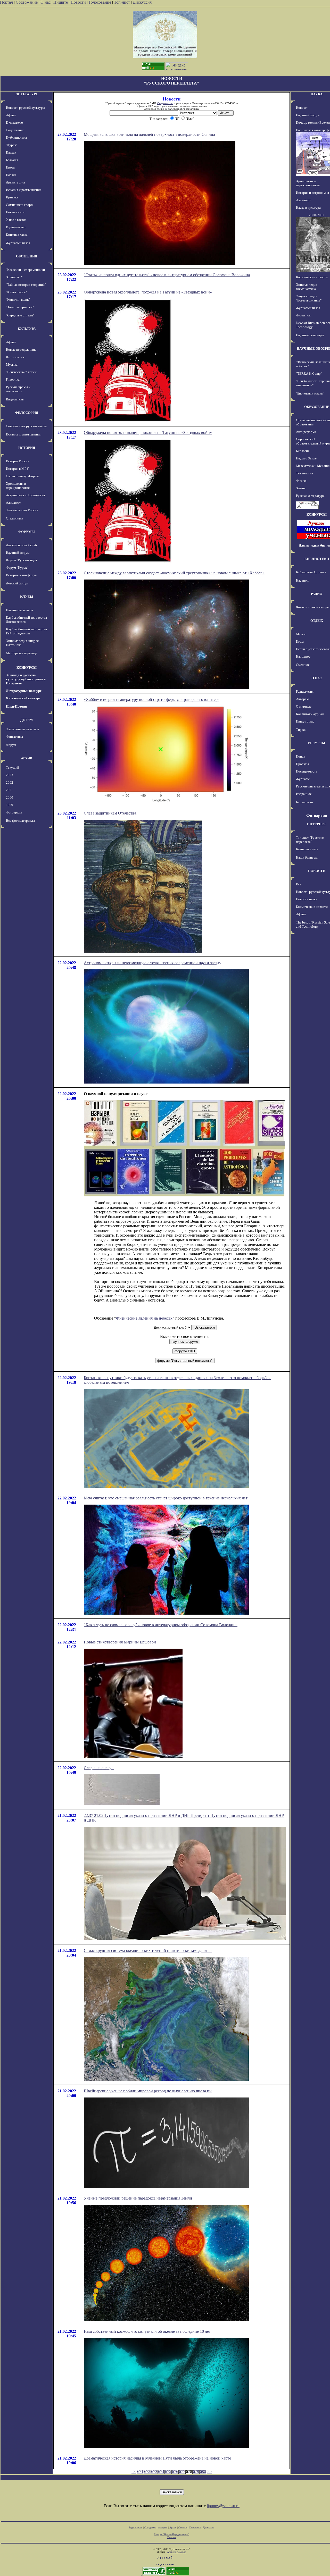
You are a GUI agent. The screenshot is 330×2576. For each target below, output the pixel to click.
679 (196, 2472)
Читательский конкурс (23, 698)
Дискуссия (142, 2)
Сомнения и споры (20, 205)
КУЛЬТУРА (27, 329)
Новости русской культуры (26, 108)
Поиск (300, 756)
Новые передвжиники (22, 350)
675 (168, 2472)
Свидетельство (165, 103)
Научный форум (18, 553)
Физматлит (304, 315)
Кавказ (11, 152)
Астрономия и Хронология (25, 495)
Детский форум (17, 583)
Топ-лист (122, 2)
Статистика (195, 2527)
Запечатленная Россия (22, 510)
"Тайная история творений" (26, 285)
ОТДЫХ (317, 621)
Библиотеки (304, 802)
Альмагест (13, 503)
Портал (6, 2)
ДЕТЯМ (27, 720)
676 (175, 2472)
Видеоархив (15, 399)
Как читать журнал (310, 714)
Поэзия (11, 175)
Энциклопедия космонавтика (307, 287)
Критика (12, 197)
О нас (46, 2)
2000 (10, 797)
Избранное (304, 794)
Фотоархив (14, 812)
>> (209, 2472)
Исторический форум (22, 575)
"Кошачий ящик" (18, 300)
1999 (10, 805)
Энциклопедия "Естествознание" (309, 298)
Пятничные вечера (19, 610)
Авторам (302, 699)
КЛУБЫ (27, 597)
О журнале (304, 706)
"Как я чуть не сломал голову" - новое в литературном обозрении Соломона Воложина (161, 1625)
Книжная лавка (17, 235)
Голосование (100, 2)
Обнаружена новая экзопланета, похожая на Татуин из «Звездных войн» (148, 292)
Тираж (301, 730)
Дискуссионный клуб (21, 545)
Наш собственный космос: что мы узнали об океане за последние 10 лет (147, 2331)
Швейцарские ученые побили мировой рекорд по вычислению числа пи (148, 2091)
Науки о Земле (306, 458)
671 (140, 2472)
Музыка (12, 364)
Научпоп (302, 580)
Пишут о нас (305, 721)
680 (203, 2472)
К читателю (14, 123)
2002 (10, 782)
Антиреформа (306, 432)
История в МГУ (17, 469)
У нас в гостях (16, 220)
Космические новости (312, 277)
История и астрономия (312, 193)
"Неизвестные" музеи (21, 372)
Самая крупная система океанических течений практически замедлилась (148, 1950)
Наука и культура (308, 208)
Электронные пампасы (22, 729)
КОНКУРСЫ (27, 668)
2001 (10, 790)
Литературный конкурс (24, 691)
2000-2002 (317, 215)
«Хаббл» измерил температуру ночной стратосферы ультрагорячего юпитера (152, 699)
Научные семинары (310, 335)
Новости (78, 2)
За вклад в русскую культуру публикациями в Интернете (26, 679)
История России (18, 461)
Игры (300, 641)
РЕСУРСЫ (317, 743)
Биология (303, 451)
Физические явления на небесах (144, 1318)
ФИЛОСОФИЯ (27, 413)
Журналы (303, 779)
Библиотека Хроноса (311, 572)
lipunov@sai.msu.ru (223, 2506)
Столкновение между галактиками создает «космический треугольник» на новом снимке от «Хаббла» (174, 573)
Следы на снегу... (99, 1768)
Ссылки (183, 2527)
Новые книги (15, 212)
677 (182, 2472)
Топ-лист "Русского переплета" (310, 840)
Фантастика (14, 737)
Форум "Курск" (17, 568)
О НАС (317, 678)
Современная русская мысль (27, 426)
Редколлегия (305, 691)
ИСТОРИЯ (27, 448)
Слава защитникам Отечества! (111, 813)
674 (161, 2472)
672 (147, 2472)
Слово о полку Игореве (23, 476)
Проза (10, 167)
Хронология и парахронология (18, 486)
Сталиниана (15, 518)
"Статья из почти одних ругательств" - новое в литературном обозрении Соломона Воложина (167, 275)
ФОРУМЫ (27, 532)
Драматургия (15, 182)
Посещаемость (307, 771)
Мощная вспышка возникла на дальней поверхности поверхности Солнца (149, 134)
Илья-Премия (16, 706)
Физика (301, 481)
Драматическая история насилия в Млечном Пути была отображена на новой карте (157, 2458)
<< (134, 2472)
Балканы (12, 160)
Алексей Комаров (177, 2552)
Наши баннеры (307, 857)
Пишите (61, 2)
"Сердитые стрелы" (20, 315)
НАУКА (317, 94)
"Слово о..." (14, 277)
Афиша (11, 115)
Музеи (301, 634)
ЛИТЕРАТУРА (27, 94)
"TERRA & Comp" (309, 374)
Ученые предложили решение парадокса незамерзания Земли (138, 2198)
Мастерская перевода (22, 653)
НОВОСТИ (317, 871)
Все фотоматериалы (20, 821)
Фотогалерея (15, 357)
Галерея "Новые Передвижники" (172, 2534)
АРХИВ (27, 758)
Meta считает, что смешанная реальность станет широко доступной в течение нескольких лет (166, 1498)
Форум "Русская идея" (22, 560)
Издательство (16, 227)
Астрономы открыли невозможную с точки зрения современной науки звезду (152, 963)
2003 (10, 775)
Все (299, 884)
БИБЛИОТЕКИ (317, 559)
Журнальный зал (18, 243)
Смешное (303, 665)
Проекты (302, 764)
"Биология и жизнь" (310, 393)
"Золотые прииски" (20, 307)
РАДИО (317, 594)
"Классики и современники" (26, 270)
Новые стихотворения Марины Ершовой (120, 1642)
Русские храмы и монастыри (18, 389)
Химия (301, 488)
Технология (304, 473)
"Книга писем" (16, 292)
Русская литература (310, 496)
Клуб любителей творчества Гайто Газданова (26, 631)
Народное (303, 656)
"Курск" (12, 145)
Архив (173, 2527)
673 (154, 2472)
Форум (11, 745)
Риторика (13, 379)
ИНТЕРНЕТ (317, 824)
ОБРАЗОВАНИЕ (317, 407)
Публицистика (16, 137)
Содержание (27, 2)
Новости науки (307, 899)
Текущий (13, 767)
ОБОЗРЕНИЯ (27, 256)
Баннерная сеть (307, 849)
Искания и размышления (24, 190)
